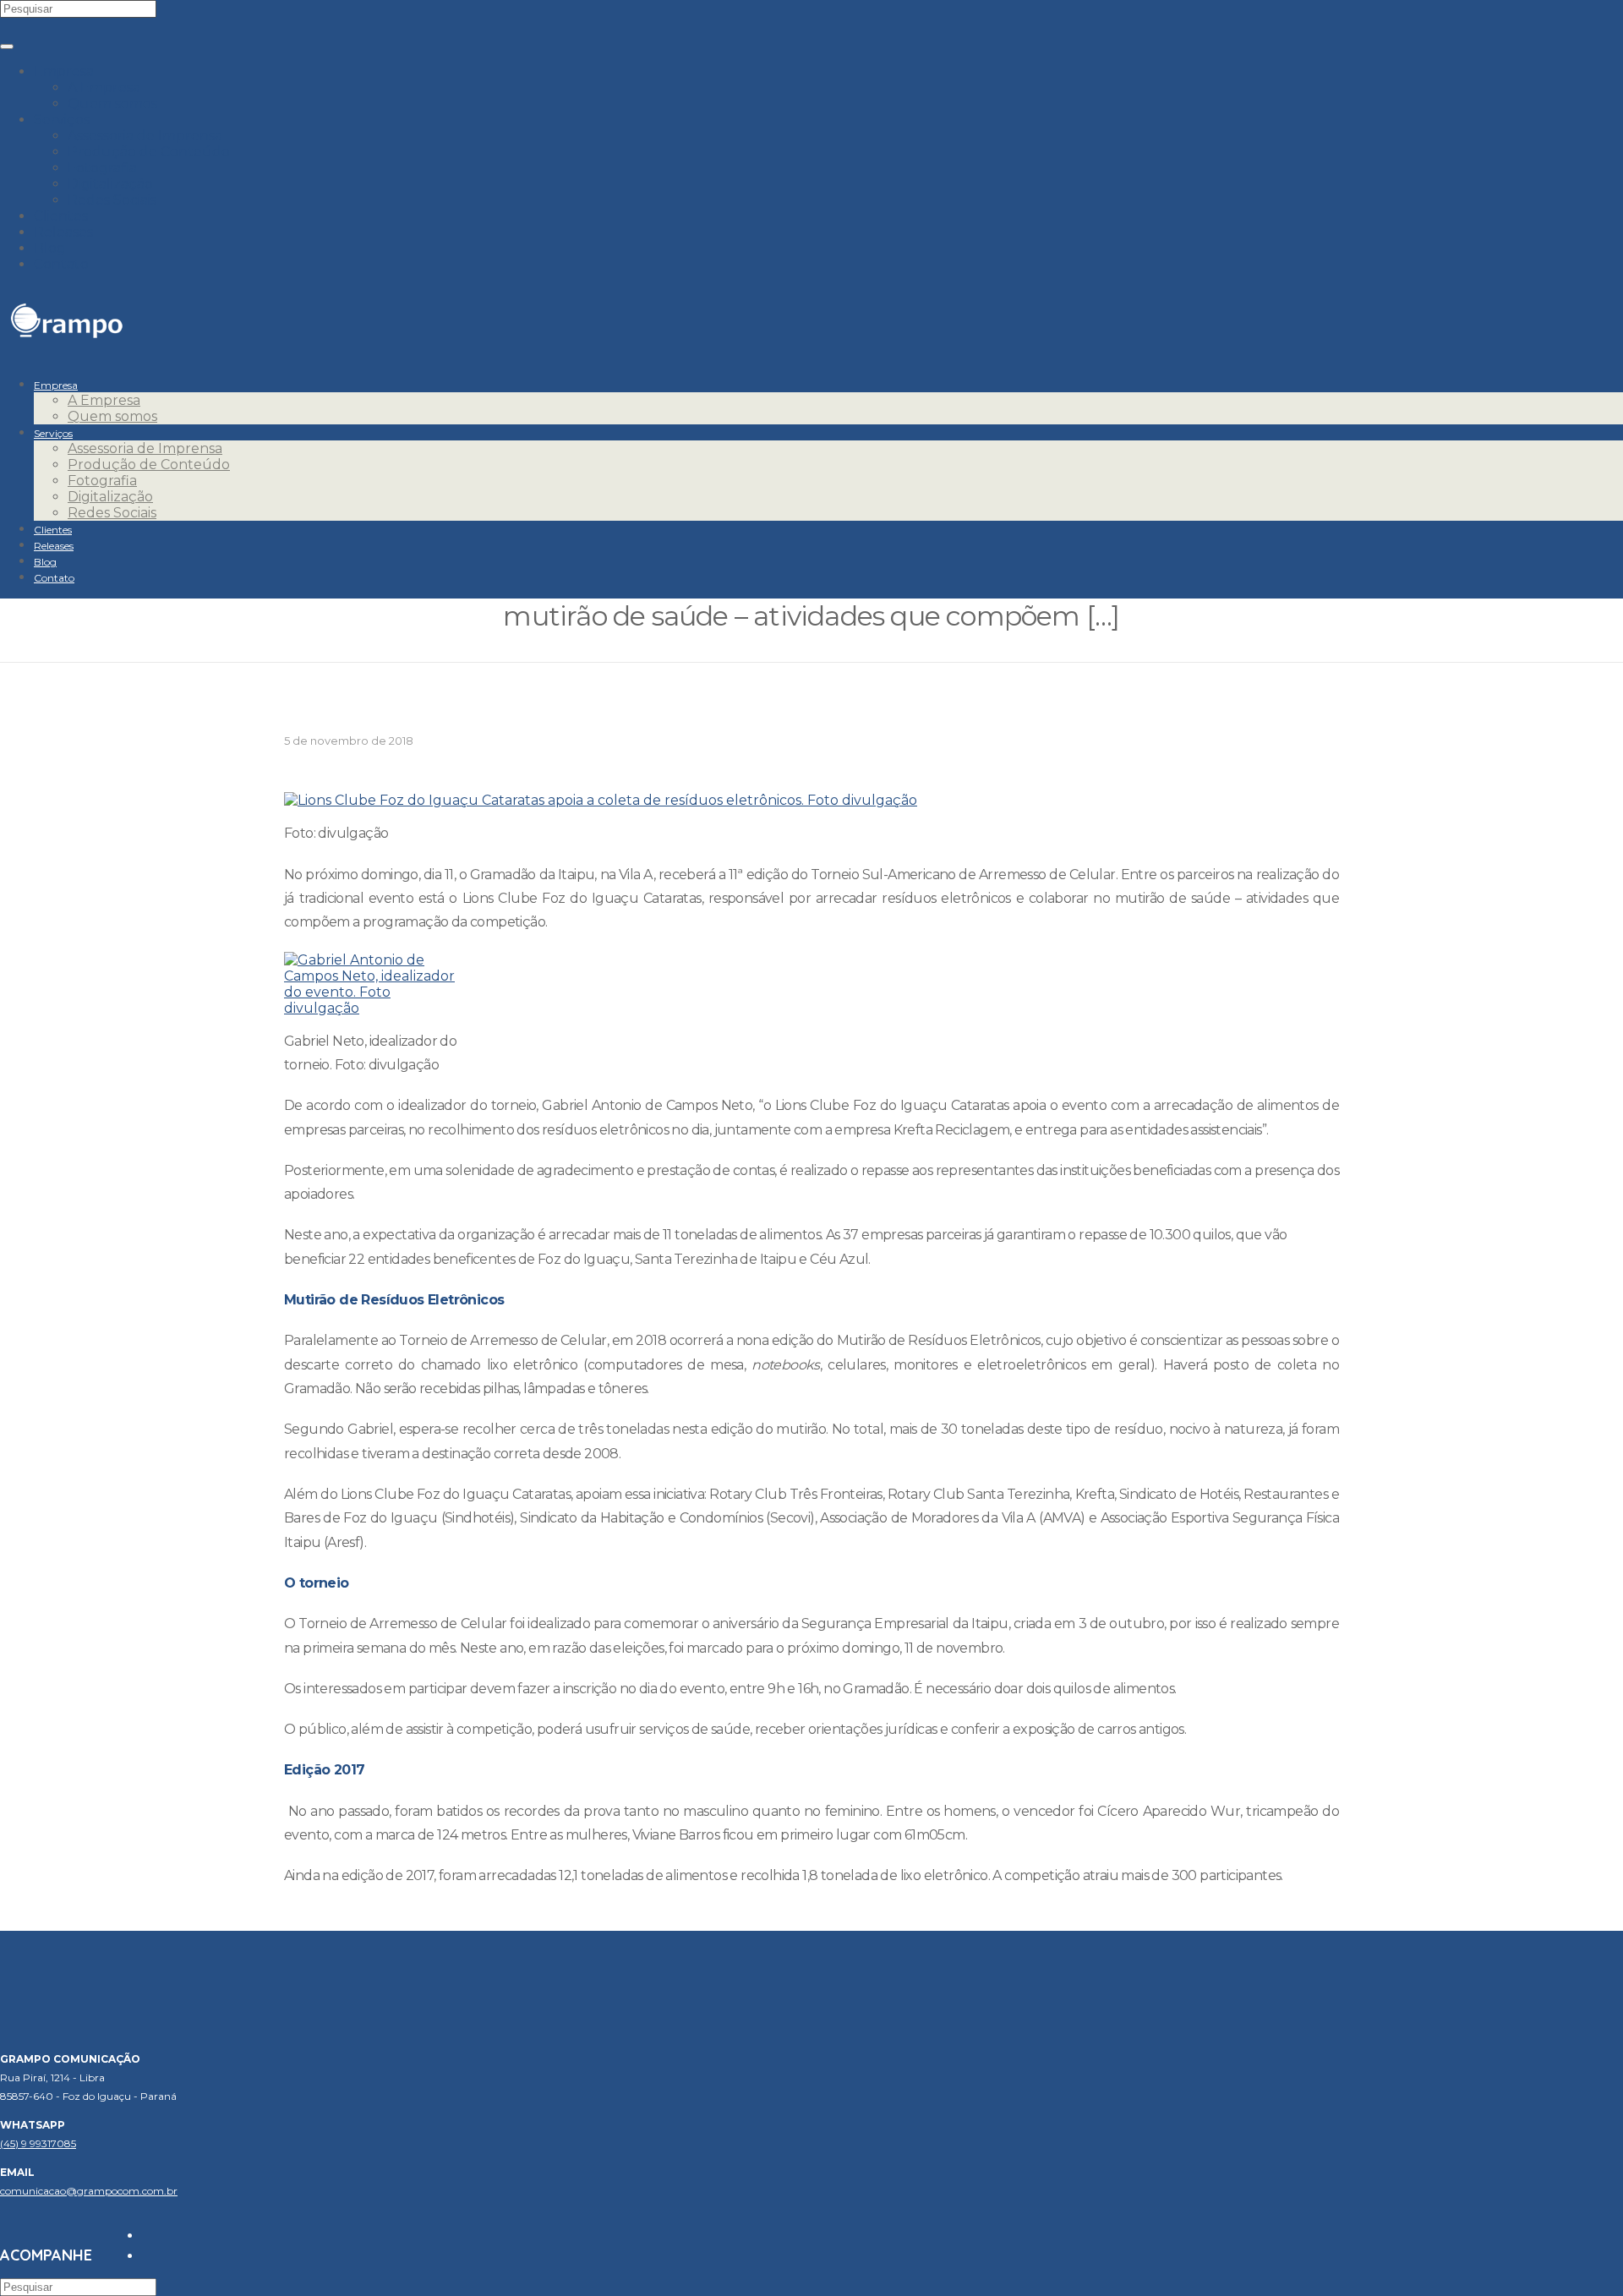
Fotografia (102, 168)
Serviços (62, 120)
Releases (63, 232)
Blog (50, 248)
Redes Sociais (112, 200)
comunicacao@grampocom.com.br (89, 2191)
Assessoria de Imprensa (145, 136)
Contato (61, 264)
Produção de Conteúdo (149, 152)
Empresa (64, 71)
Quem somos (112, 104)
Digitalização (110, 184)
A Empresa (104, 87)
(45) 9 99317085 (38, 2143)
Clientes (61, 216)
